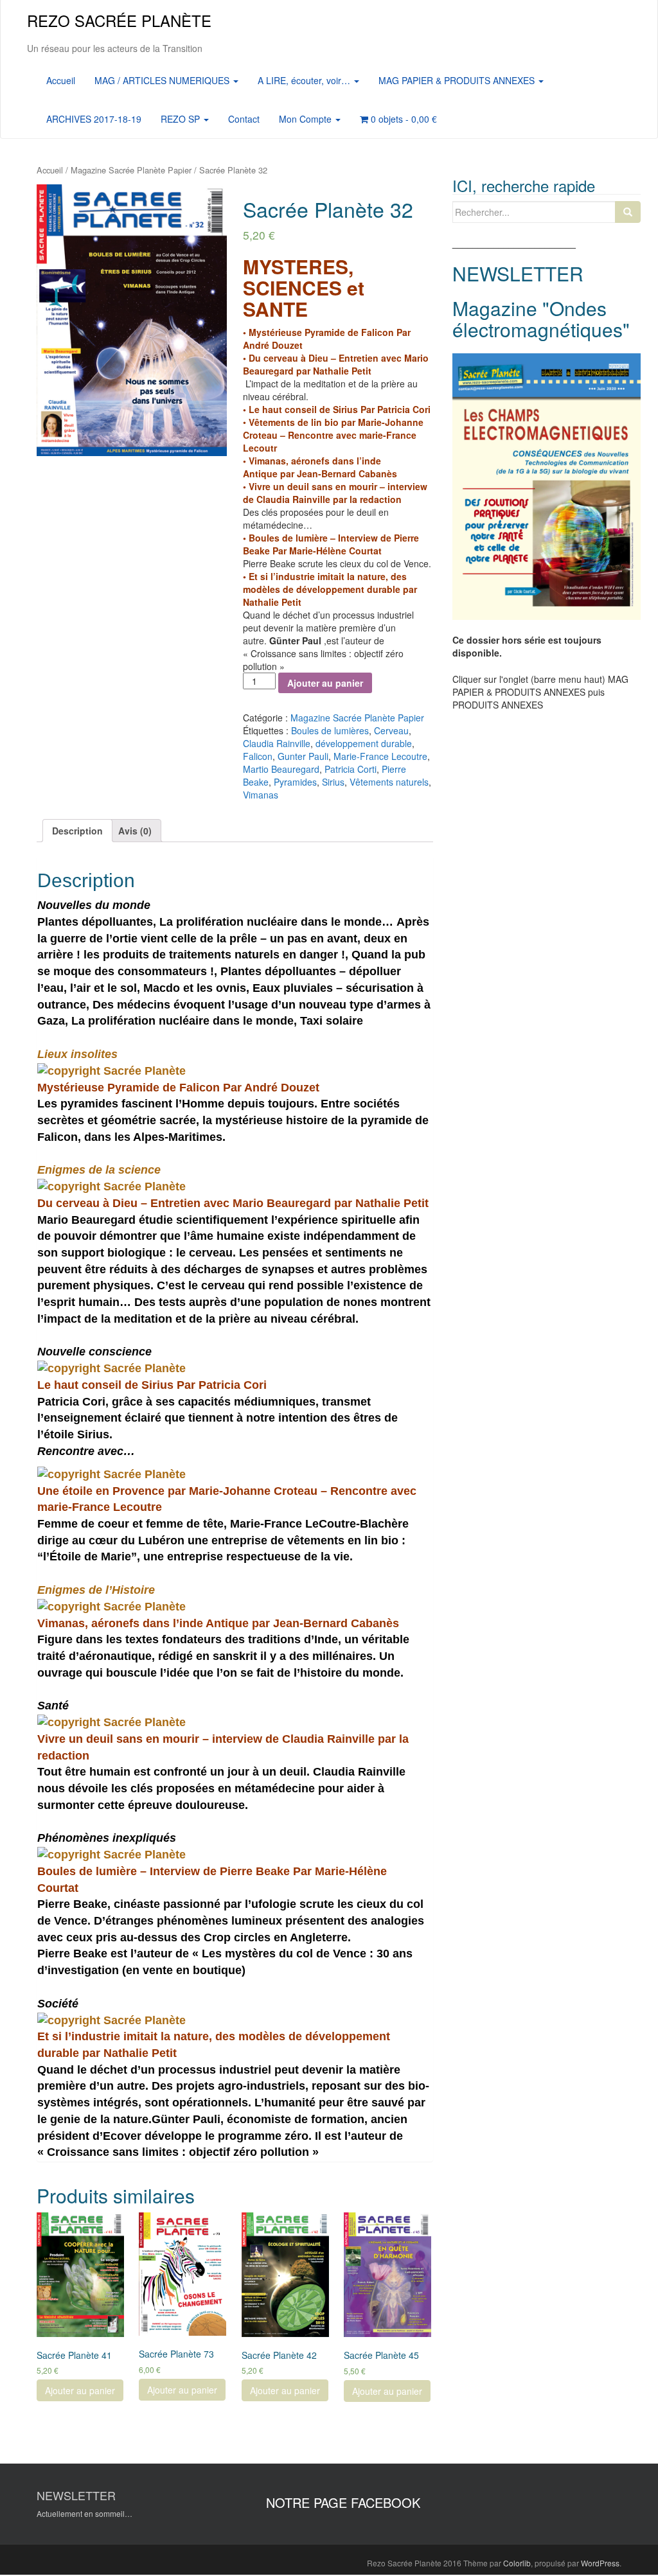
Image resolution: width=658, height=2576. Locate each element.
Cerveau (391, 730)
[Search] (628, 212)
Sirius (333, 782)
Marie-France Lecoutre (380, 756)
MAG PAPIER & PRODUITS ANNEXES (458, 80)
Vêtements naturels (389, 782)
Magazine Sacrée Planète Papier (131, 170)
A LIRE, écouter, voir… (305, 80)
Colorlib (517, 2563)
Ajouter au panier (325, 683)
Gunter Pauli (303, 756)
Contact (244, 119)
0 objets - (403, 119)
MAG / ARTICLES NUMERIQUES (163, 80)
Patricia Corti (351, 769)
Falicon (258, 756)
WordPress (600, 2563)
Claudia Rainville (277, 743)
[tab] (77, 831)
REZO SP (182, 119)
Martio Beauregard (281, 769)
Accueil (61, 80)
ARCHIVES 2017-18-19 (94, 119)
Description (77, 831)
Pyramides (295, 782)
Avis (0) (135, 831)
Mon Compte (307, 119)
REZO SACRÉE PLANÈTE (119, 20)
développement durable (364, 743)
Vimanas (261, 795)
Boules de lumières (330, 730)
